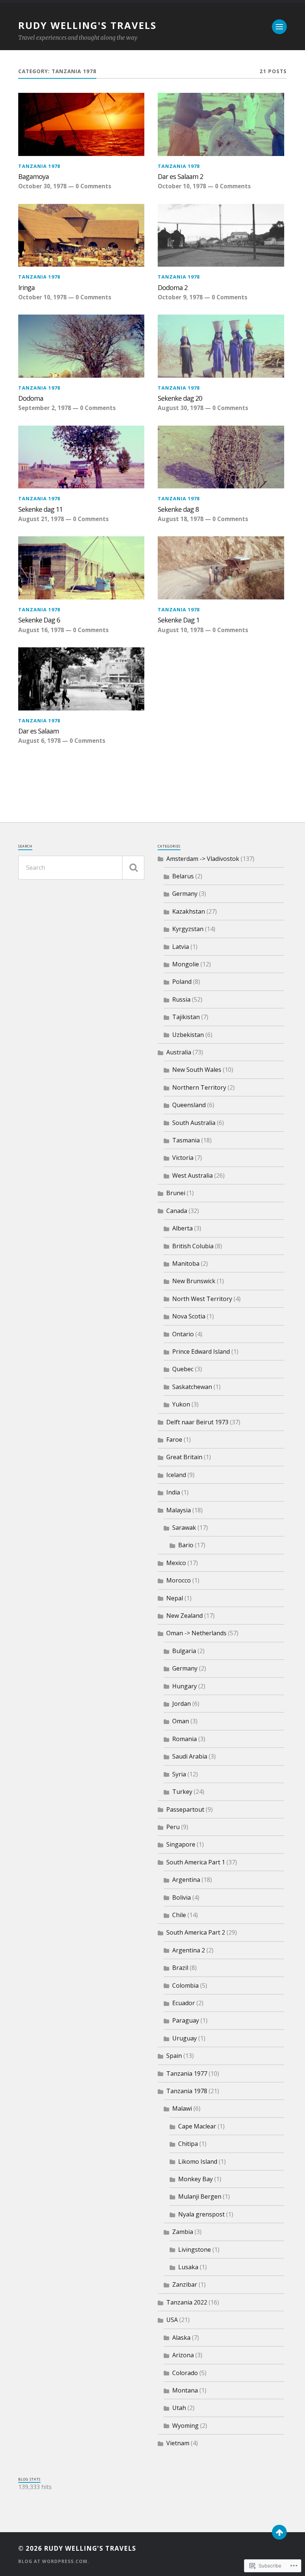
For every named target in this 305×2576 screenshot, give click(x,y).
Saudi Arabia (190, 1756)
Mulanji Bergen (200, 2196)
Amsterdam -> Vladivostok (203, 859)
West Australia (192, 1175)
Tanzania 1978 (39, 166)
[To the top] (279, 2532)
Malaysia (179, 1510)
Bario (186, 1545)
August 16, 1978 (41, 630)
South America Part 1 (196, 1862)
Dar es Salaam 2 (180, 176)
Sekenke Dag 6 (39, 620)
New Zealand (184, 1616)
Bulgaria (184, 1651)
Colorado (185, 2373)
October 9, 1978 (180, 297)
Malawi (182, 2108)
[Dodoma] (81, 346)
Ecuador (184, 2003)
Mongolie (186, 964)
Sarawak (184, 1528)
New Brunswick (194, 1281)
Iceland (176, 1475)
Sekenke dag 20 (180, 398)
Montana (185, 2390)
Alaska (181, 2338)
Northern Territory (199, 1087)
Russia (181, 999)
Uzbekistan (188, 1035)
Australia (179, 1052)
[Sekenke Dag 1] (221, 568)
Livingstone (195, 2250)
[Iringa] (81, 235)
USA (172, 2320)
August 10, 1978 (181, 630)
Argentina (186, 1880)
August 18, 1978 (181, 519)
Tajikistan (186, 1017)
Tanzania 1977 (187, 2074)
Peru (173, 1827)
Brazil (180, 1968)
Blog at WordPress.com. (54, 2561)
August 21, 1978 (41, 519)
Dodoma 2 (173, 287)
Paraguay (186, 2020)
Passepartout (185, 1809)
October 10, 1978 (182, 186)
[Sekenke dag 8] (221, 457)
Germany (185, 894)
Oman (181, 1721)
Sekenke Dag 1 (179, 620)
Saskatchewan (192, 1387)
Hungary (184, 1686)
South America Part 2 (196, 1932)
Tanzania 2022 (187, 2302)
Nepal (175, 1598)
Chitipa (188, 2144)
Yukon (181, 1404)
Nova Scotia (189, 1316)
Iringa (26, 287)
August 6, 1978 (39, 741)
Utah (179, 2408)
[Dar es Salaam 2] (221, 124)
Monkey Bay (195, 2179)
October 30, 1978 (42, 186)
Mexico (176, 1563)
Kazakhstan (189, 911)
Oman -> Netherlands (196, 1633)
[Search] (133, 868)
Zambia (183, 2232)
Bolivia (182, 1897)
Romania (184, 1739)
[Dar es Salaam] (81, 679)
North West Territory (202, 1299)
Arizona (183, 2355)
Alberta (182, 1228)
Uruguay (184, 2038)
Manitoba (186, 1263)
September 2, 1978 (45, 408)
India (173, 1492)
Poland (182, 982)
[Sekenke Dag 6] (81, 568)
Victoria (183, 1158)
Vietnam (178, 2443)
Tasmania (186, 1140)
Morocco (179, 1580)
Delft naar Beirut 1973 (197, 1422)
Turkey (182, 1792)
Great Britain (184, 1457)
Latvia (181, 947)
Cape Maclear (197, 2126)
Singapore (181, 1844)
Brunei (176, 1193)
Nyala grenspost (201, 2214)
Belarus (183, 876)
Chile (179, 1915)
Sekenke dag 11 (40, 509)
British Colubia (193, 1246)
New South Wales (197, 1070)
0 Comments (93, 186)
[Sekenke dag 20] (221, 346)
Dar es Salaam (38, 731)
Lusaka (188, 2267)
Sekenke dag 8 (178, 509)
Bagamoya (33, 176)
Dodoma (31, 398)
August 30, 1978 (181, 408)
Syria (179, 1774)
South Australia (194, 1123)
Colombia (185, 1985)
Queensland (189, 1105)
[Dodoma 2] (221, 235)
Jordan (182, 1704)
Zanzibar (185, 2284)
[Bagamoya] (81, 124)
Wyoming (185, 2426)
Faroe (174, 1440)
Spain (174, 2056)
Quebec (183, 1369)
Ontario (183, 1334)
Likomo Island (198, 2162)
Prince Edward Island (201, 1352)
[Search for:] (81, 868)
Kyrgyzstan (188, 929)
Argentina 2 (189, 1950)
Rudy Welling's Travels (87, 25)
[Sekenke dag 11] (81, 457)
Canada (177, 1211)
